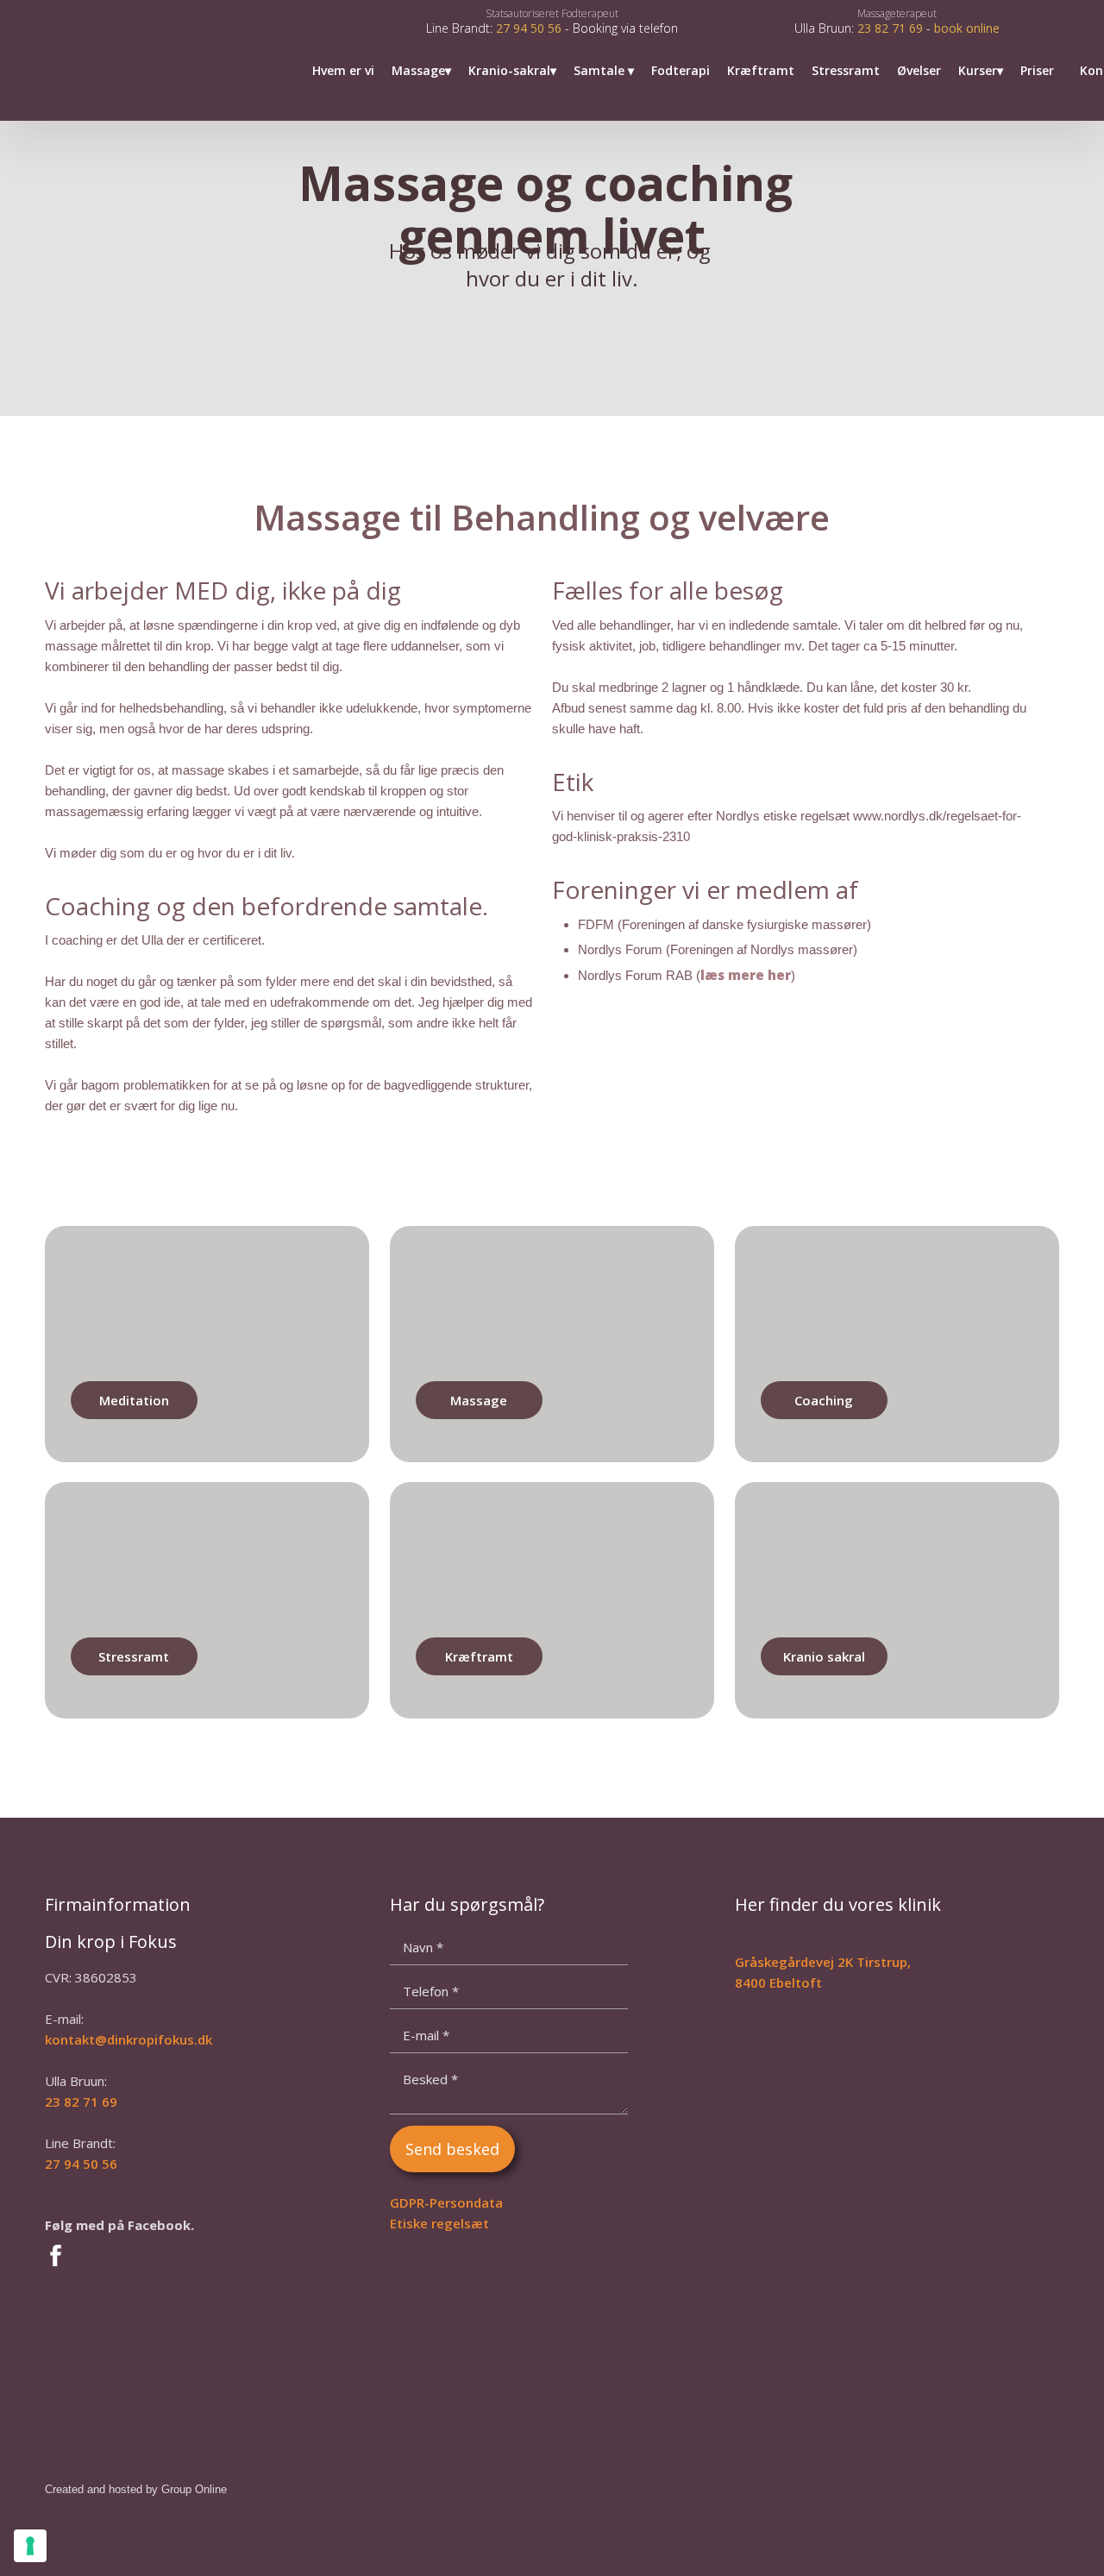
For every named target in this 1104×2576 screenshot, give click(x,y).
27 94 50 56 (529, 28)
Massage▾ (421, 70)
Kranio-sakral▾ (512, 70)
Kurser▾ (981, 70)
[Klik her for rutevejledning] (854, 2123)
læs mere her (746, 975)
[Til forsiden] (97, 60)
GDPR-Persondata (446, 2202)
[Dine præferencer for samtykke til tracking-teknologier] (30, 2546)
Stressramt (846, 70)
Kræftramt (761, 70)
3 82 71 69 (85, 2102)
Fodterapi (681, 70)
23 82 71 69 (890, 28)
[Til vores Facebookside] (164, 2256)
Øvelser (919, 70)
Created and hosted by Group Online (136, 2489)
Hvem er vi (343, 70)
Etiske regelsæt (439, 2223)
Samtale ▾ (604, 70)
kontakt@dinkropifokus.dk (129, 2039)
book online (967, 28)
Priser (1037, 70)
